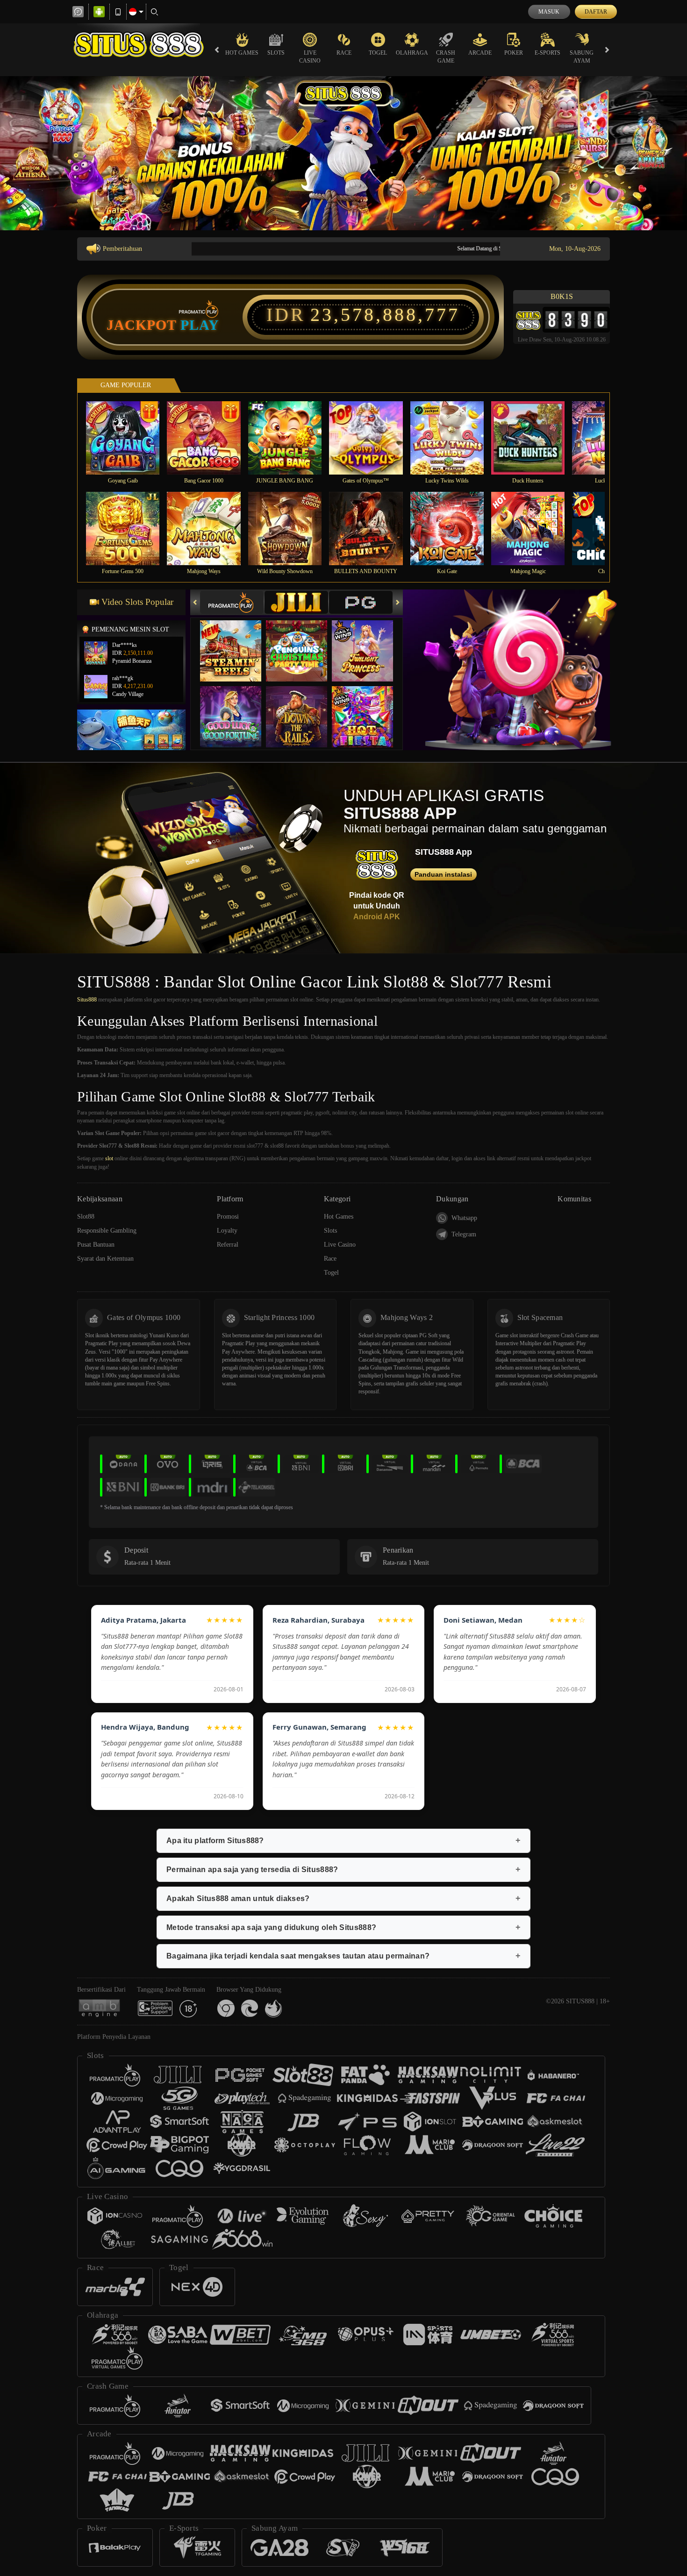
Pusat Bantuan (96, 1245)
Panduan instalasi (443, 874)
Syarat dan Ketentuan (105, 1259)
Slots (276, 53)
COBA (236, 641)
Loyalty (227, 1231)
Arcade (480, 53)
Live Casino (310, 57)
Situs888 (87, 1000)
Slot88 (86, 1217)
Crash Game (446, 57)
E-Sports (547, 53)
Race (344, 53)
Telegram (464, 1234)
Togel (378, 53)
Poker (514, 53)
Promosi (228, 1217)
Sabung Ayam (582, 57)
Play (200, 325)
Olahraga (412, 53)
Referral (228, 1245)
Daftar (596, 12)
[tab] (232, 602)
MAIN (129, 437)
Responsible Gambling (107, 1231)
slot (109, 1158)
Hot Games (242, 53)
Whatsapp (464, 1218)
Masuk (549, 12)
